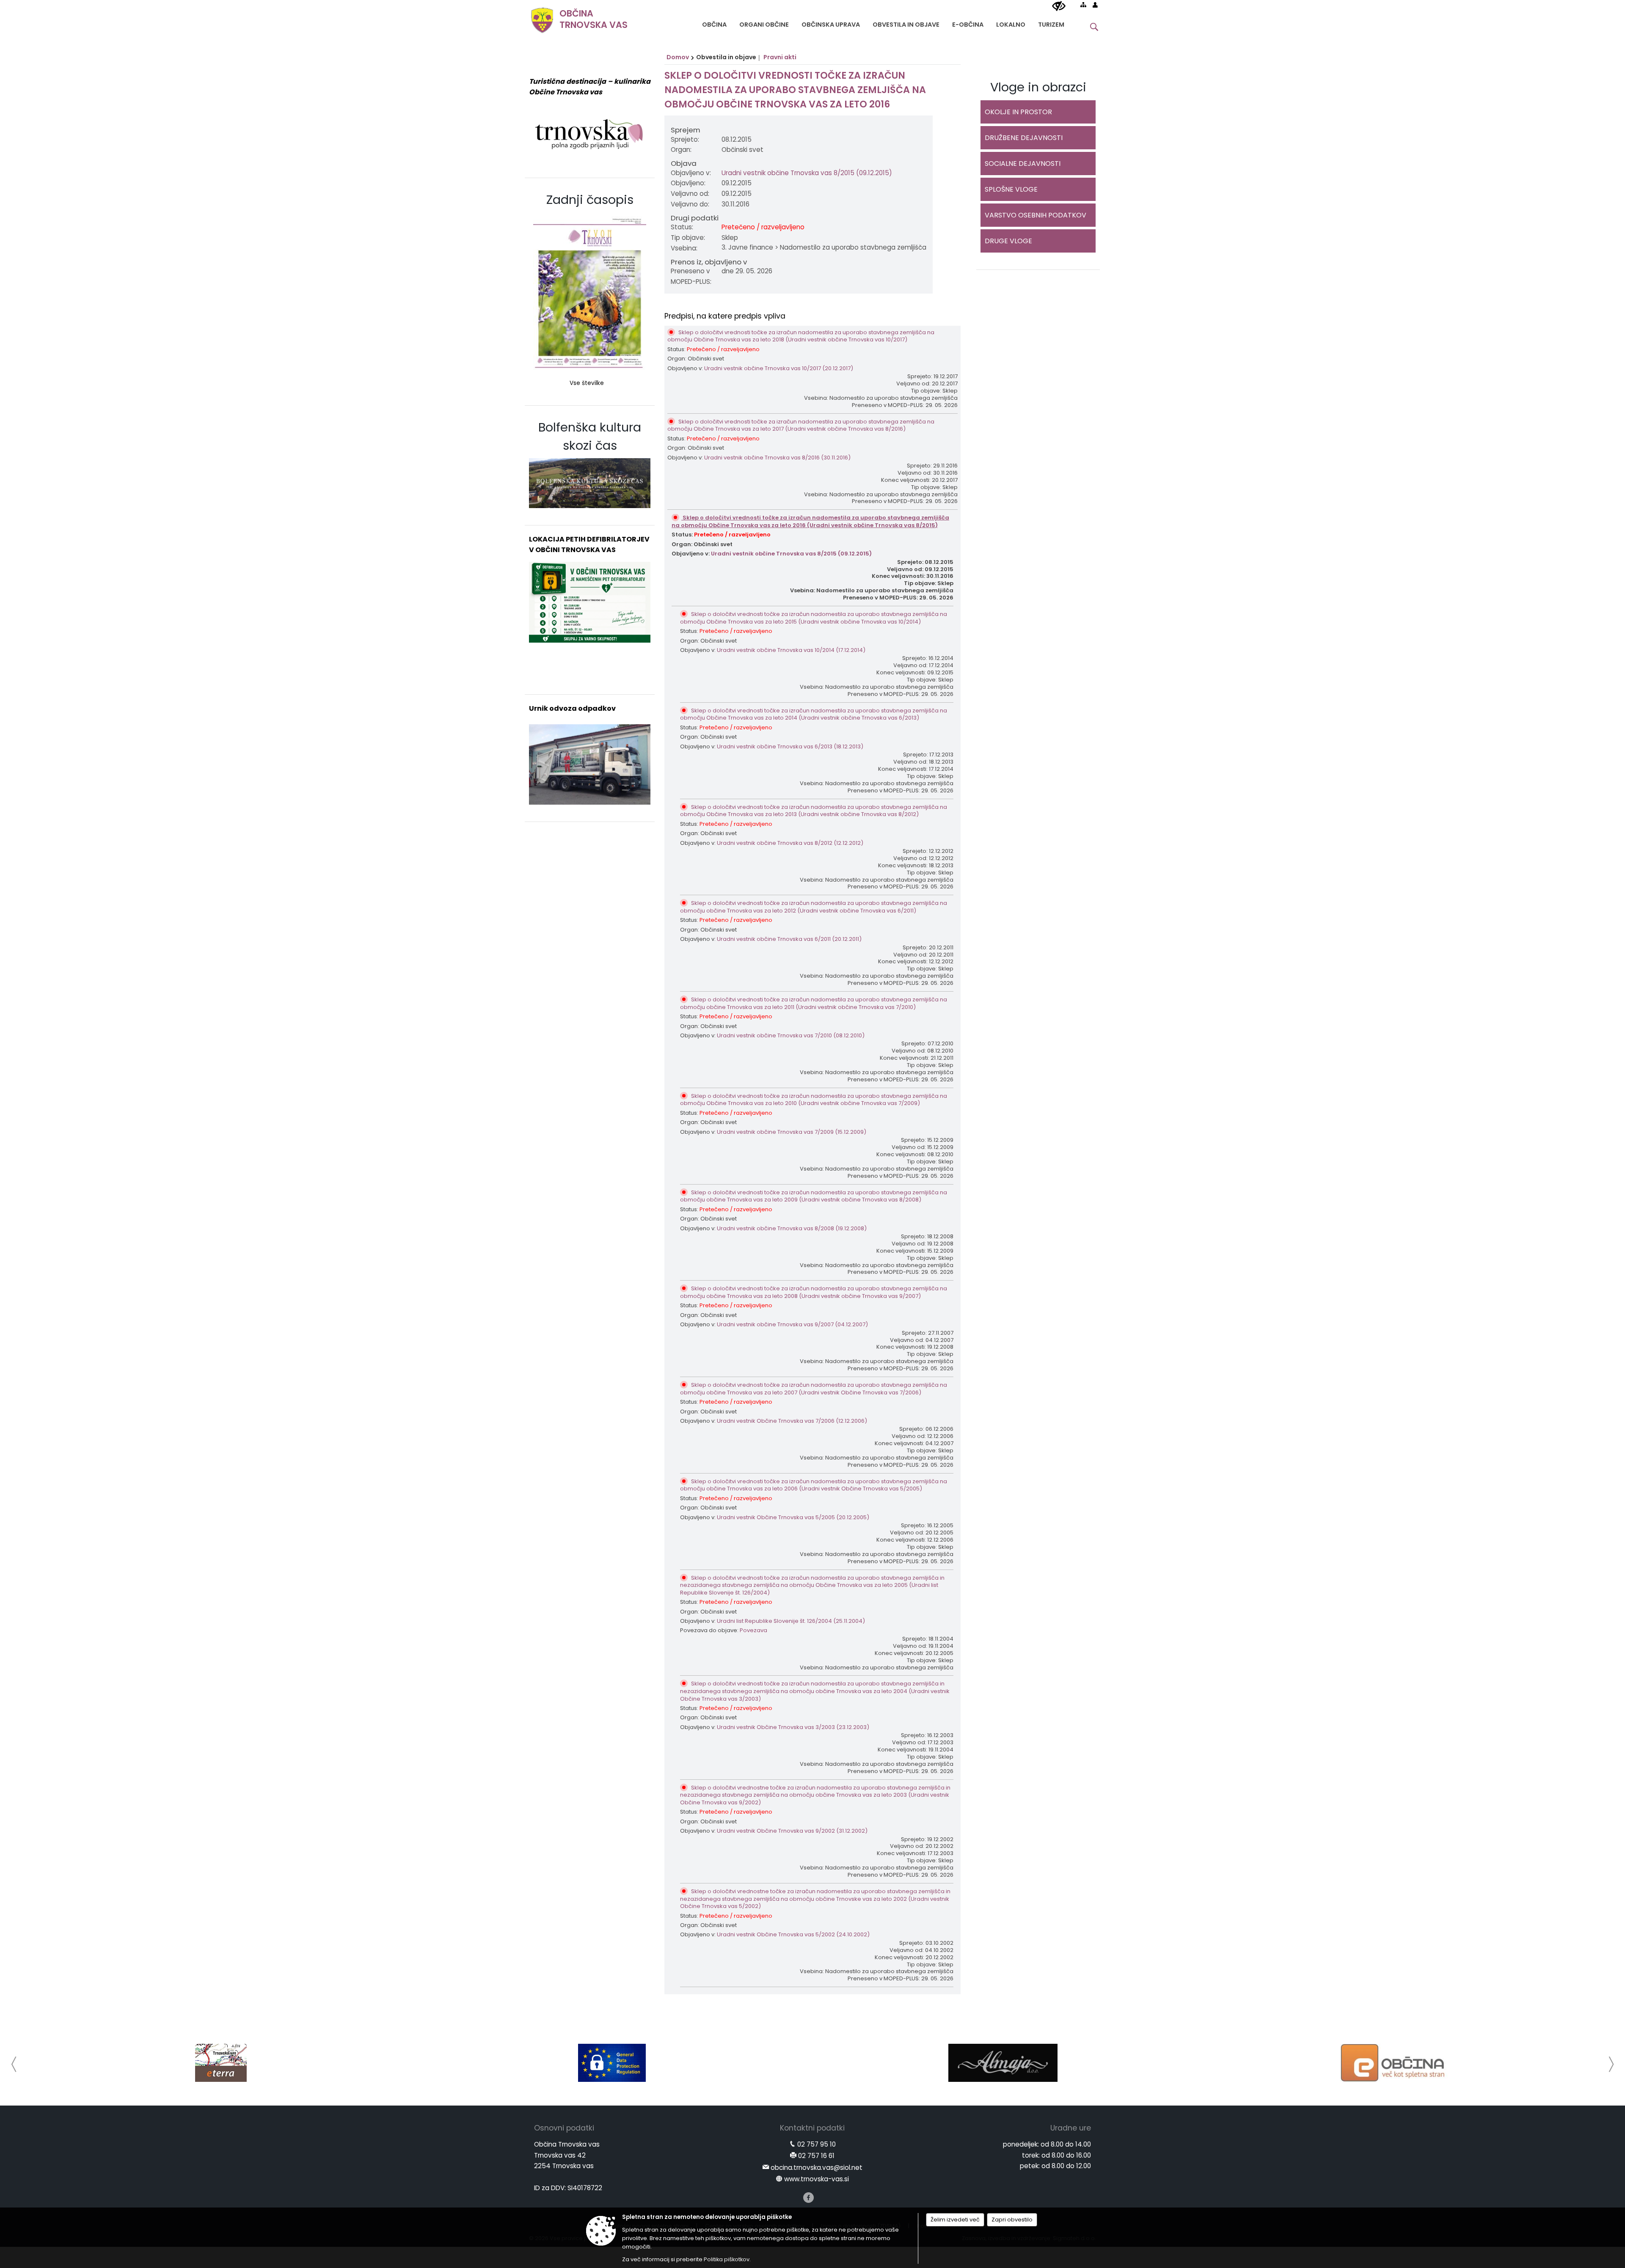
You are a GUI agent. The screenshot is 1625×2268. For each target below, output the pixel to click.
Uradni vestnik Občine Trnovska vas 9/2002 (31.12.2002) (792, 1831)
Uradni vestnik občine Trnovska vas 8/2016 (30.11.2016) (777, 458)
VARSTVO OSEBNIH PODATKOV (1036, 215)
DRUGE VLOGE (1008, 241)
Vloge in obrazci (1038, 87)
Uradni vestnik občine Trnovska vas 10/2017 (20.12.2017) (779, 368)
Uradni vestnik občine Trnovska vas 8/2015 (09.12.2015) (807, 173)
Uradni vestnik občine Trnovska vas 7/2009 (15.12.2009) (792, 1132)
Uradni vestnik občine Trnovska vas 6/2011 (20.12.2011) (789, 939)
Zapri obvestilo (1012, 2220)
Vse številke (587, 383)
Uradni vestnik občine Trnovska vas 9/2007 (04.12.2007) (792, 1324)
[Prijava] (1095, 5)
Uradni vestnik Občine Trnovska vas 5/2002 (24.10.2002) (793, 1934)
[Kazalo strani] (1083, 5)
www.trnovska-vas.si (817, 2179)
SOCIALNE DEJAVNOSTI (1023, 164)
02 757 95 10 (817, 2144)
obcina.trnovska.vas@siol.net (817, 2168)
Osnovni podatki (564, 2128)
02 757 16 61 (816, 2156)
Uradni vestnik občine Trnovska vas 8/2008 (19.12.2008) (792, 1228)
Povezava (753, 1630)
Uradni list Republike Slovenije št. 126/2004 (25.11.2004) (791, 1621)
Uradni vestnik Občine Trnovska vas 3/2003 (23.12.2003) (793, 1727)
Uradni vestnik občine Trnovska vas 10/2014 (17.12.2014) (791, 650)
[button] (14, 2064)
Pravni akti (780, 57)
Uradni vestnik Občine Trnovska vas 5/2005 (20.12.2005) (793, 1517)
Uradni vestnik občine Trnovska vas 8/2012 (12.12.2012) (790, 843)
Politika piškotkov (727, 2259)
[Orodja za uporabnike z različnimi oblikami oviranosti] (1059, 6)
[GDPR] (221, 2063)
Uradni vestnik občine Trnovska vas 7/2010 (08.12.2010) (791, 1035)
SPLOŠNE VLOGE (1011, 189)
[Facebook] (808, 2198)
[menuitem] (714, 23)
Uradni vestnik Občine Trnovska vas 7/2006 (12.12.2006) (792, 1421)
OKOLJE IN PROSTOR (1018, 112)
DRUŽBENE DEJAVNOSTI (1024, 138)
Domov (678, 57)
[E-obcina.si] (1003, 2063)
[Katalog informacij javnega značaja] (1394, 2063)
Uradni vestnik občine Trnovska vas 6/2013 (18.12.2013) (790, 746)
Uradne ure (1071, 2128)
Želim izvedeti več (955, 2220)
